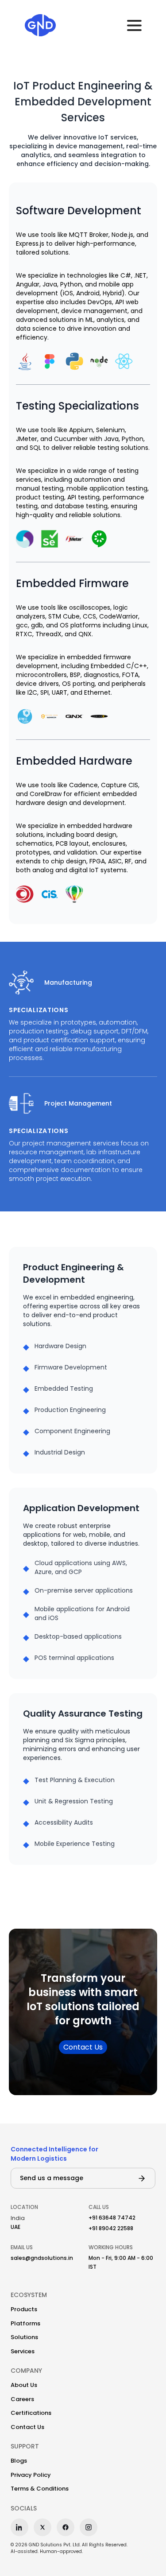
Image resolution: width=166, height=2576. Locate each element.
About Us (24, 2385)
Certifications (31, 2413)
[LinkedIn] (19, 2527)
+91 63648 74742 (112, 2218)
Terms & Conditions (40, 2489)
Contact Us (83, 2047)
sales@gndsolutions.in (42, 2258)
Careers (22, 2399)
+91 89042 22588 (111, 2228)
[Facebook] (66, 2527)
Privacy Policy (31, 2475)
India (18, 2218)
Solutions (24, 2337)
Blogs (19, 2461)
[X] (42, 2527)
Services (23, 2351)
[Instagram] (89, 2527)
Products (24, 2309)
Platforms (25, 2323)
